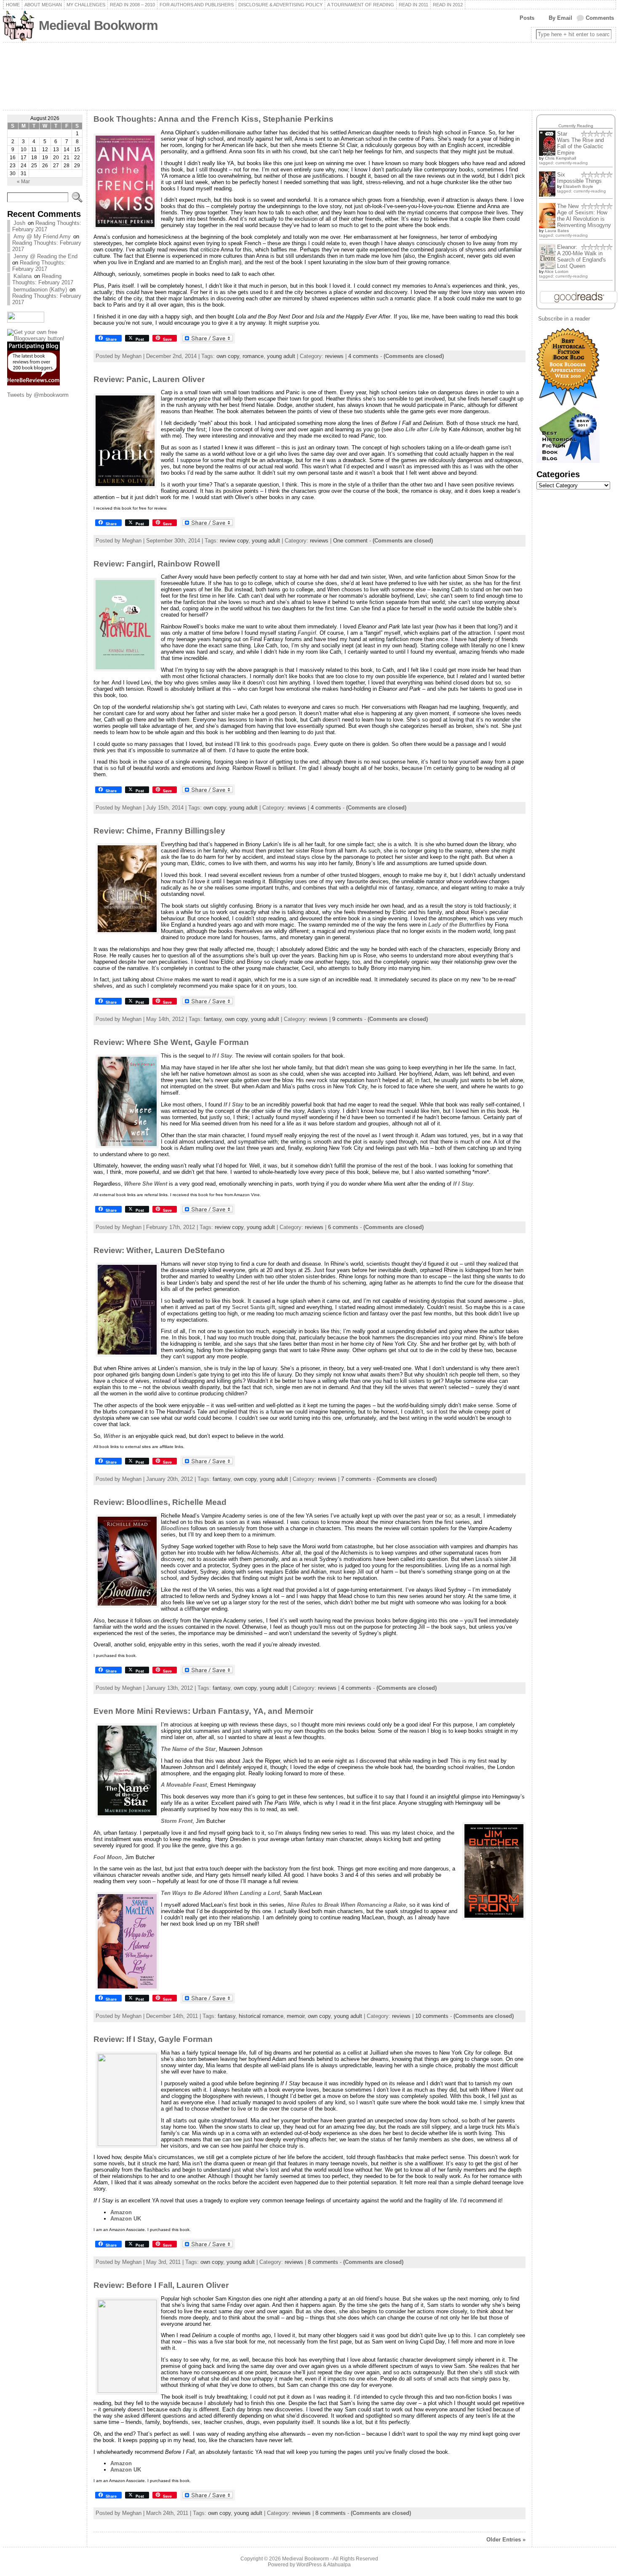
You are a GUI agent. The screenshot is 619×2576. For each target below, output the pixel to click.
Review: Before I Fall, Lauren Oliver (161, 2285)
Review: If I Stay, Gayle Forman (153, 2039)
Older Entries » (506, 2540)
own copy (228, 356)
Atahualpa (339, 2565)
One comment (350, 541)
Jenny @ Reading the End (45, 256)
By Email (560, 18)
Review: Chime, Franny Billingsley (159, 831)
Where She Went (146, 1184)
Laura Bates (557, 231)
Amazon (121, 2212)
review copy (234, 541)
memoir (296, 2016)
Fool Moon (108, 1857)
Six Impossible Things (579, 178)
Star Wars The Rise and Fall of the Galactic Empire (580, 143)
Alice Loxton (556, 271)
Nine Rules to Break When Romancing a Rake (347, 1905)
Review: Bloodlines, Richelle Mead (160, 1502)
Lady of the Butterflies (457, 925)
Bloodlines (175, 1528)
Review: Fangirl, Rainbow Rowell (157, 564)
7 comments (356, 1479)
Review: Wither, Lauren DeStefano (159, 1250)
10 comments (432, 2016)
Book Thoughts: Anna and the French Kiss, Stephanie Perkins (213, 119)
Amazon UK (126, 2219)
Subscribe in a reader (564, 319)
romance (253, 356)
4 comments (363, 356)
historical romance (261, 2016)
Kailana (23, 276)
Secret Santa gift (253, 1307)
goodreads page (288, 744)
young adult (281, 356)
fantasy (213, 1019)
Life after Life (423, 429)
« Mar (23, 182)
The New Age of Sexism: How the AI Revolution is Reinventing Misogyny (584, 216)
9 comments (347, 1019)
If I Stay (222, 1056)
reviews (334, 356)
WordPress (309, 2565)
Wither (112, 1436)
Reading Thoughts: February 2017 (47, 226)
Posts (527, 18)
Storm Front (177, 1821)
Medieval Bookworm (98, 25)
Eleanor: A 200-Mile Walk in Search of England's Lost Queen (582, 257)
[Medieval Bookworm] (309, 76)
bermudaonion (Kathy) (40, 290)
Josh (19, 223)
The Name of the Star (188, 1749)
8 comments (323, 2262)
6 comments (343, 1227)
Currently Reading (576, 126)
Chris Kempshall (560, 158)
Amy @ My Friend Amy (42, 236)
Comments (600, 18)
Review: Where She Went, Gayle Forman (171, 1042)
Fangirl (307, 633)
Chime (164, 979)
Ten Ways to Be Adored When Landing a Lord (220, 1893)
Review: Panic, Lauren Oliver (149, 379)
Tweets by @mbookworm (38, 395)
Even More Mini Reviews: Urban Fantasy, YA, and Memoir (203, 1711)
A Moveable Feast (184, 1785)
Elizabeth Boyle (578, 186)
